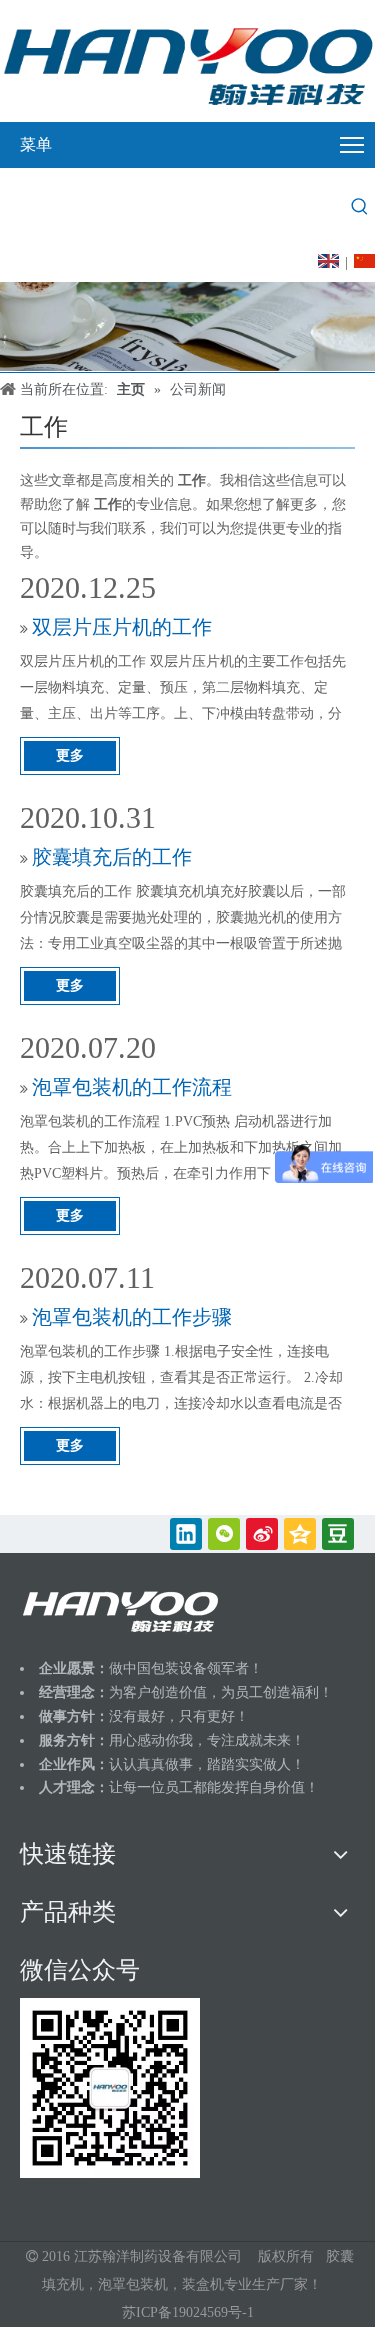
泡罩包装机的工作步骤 (132, 1317)
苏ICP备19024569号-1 (188, 2312)
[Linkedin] (186, 1534)
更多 (70, 755)
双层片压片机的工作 (122, 627)
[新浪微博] (262, 1534)
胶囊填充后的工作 (112, 857)
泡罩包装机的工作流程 (132, 1087)
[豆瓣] (338, 1534)
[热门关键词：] (360, 207)
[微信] (224, 1534)
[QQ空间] (300, 1534)
